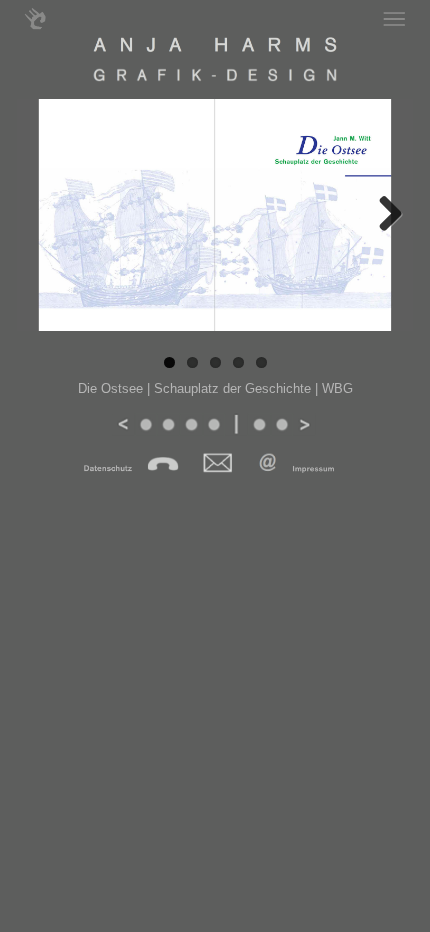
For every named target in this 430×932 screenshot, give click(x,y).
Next (388, 234)
